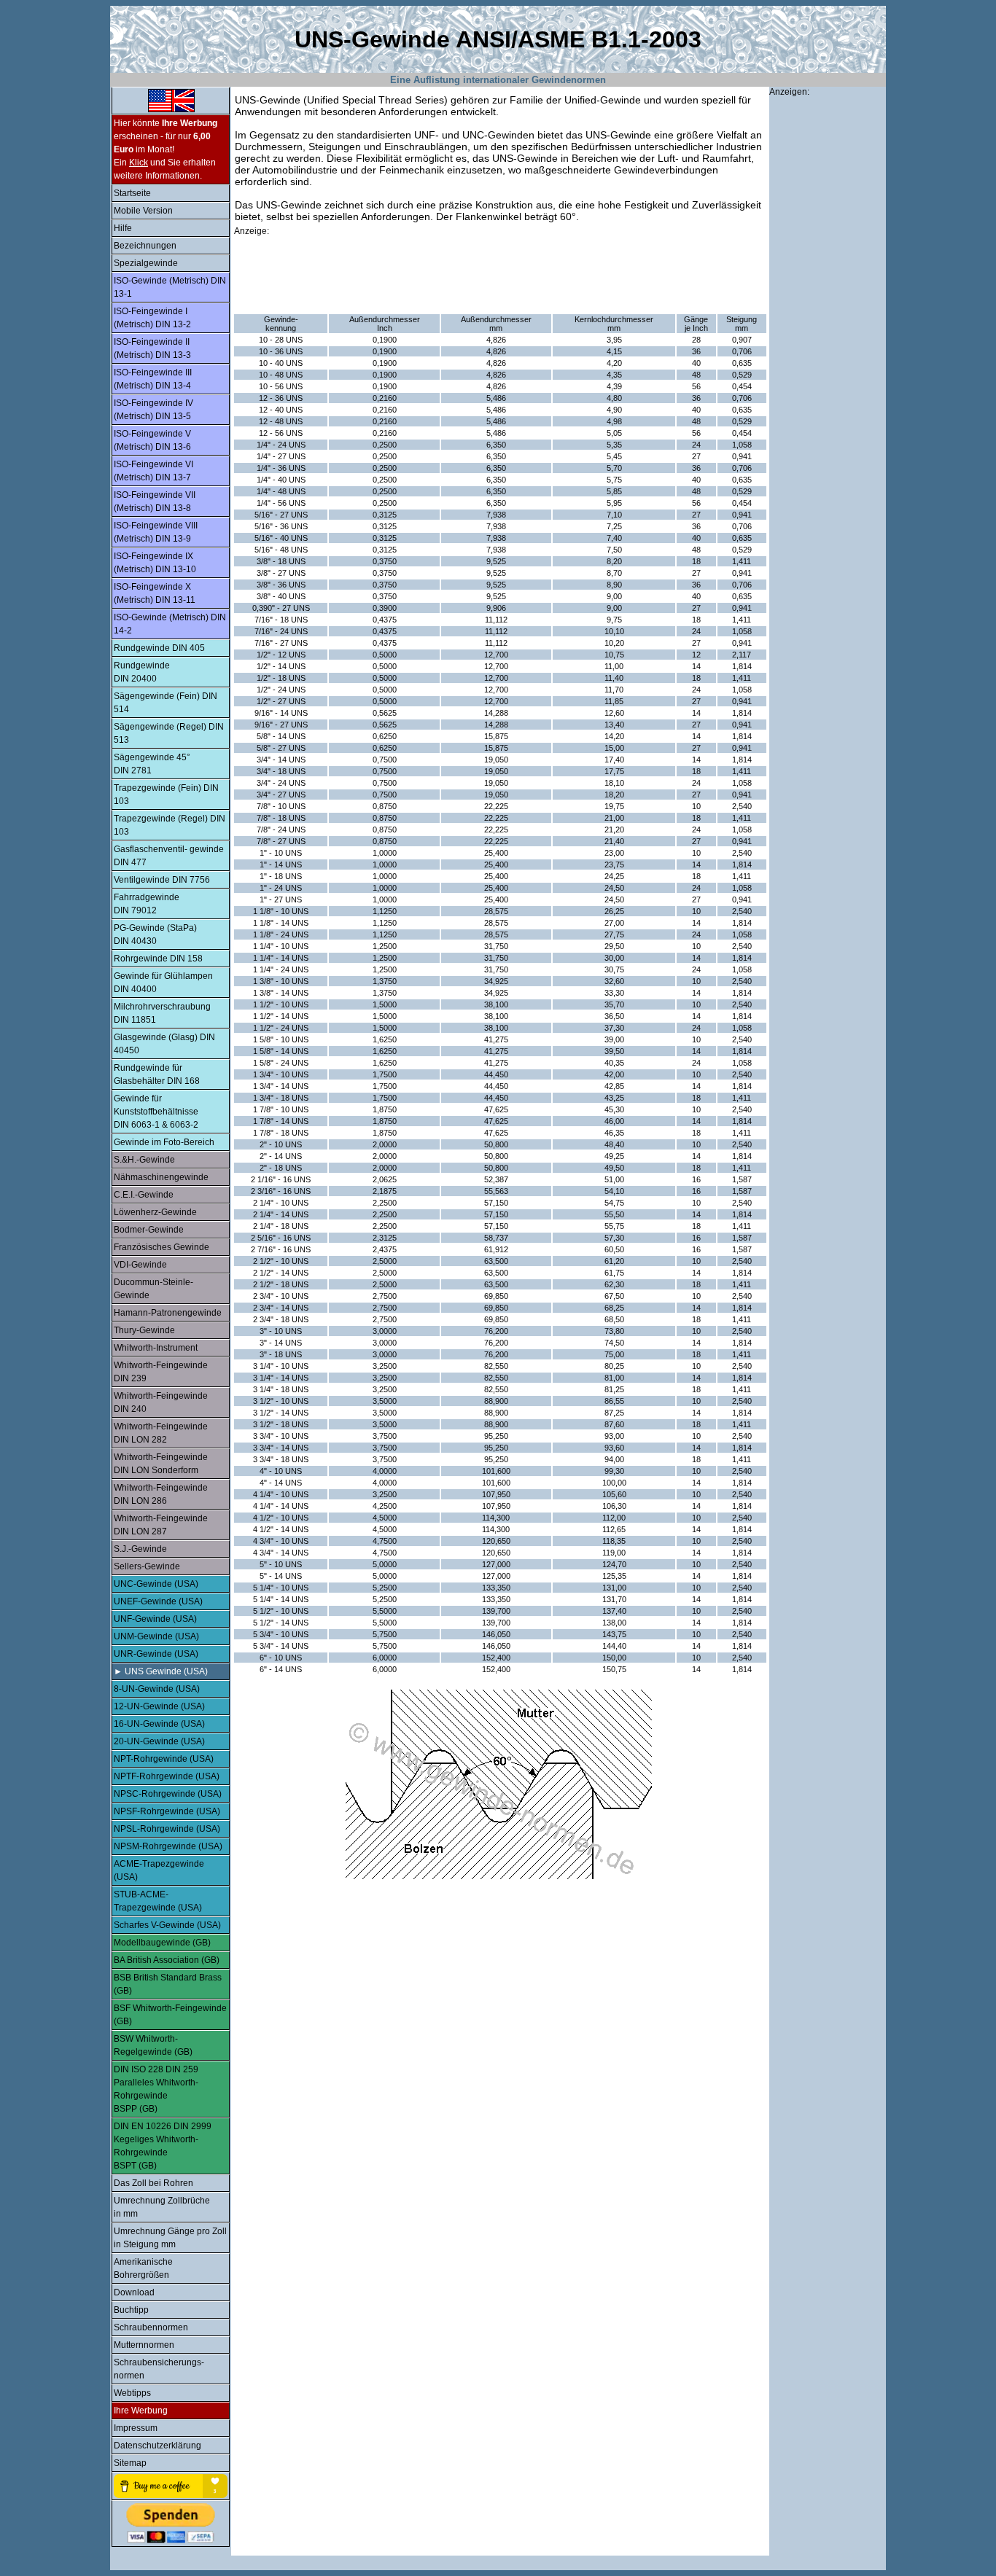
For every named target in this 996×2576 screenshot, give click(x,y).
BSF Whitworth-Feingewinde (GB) (170, 2015)
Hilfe (123, 228)
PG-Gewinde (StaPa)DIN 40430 (155, 934)
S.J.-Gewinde (140, 1549)
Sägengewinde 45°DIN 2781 (152, 764)
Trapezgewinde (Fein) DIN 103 (166, 795)
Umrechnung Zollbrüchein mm (162, 2207)
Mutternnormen (144, 2345)
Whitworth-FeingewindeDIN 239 (161, 1372)
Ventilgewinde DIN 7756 (162, 880)
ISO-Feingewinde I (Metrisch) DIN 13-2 (152, 318)
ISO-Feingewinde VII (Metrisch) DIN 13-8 (155, 501)
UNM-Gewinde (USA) (156, 1636)
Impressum (136, 2428)
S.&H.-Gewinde (144, 1160)
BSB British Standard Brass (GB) (168, 1984)
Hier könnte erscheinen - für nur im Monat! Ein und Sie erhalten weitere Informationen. (166, 149)
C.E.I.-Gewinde (144, 1195)
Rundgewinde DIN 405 (159, 648)
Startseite (132, 193)
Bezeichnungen (145, 246)
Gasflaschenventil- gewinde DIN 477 (169, 856)
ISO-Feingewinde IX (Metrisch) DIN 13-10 (155, 563)
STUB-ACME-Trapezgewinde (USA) (158, 1901)
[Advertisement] (500, 276)
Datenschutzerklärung (157, 2446)
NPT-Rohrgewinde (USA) (164, 1759)
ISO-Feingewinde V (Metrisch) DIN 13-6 (152, 440)
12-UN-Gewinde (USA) (159, 1706)
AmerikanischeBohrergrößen (143, 2268)
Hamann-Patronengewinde (168, 1313)
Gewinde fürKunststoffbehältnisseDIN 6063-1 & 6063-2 (156, 1112)
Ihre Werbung (141, 2411)
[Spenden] (171, 2524)
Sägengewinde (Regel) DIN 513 (169, 733)
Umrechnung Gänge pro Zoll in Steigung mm (170, 2238)
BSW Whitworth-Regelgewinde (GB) (153, 2045)
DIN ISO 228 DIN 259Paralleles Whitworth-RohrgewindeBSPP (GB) (156, 2089)
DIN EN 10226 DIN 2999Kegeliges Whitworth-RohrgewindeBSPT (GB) (163, 2146)
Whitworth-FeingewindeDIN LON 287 (161, 1525)
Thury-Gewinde (144, 1330)
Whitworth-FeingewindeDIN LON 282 (161, 1433)
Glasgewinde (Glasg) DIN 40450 (164, 1044)
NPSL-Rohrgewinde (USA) (167, 1829)
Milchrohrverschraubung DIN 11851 (162, 1013)
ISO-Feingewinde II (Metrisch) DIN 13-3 (152, 348)
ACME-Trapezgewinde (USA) (159, 1870)
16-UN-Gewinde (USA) (159, 1724)
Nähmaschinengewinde (161, 1177)
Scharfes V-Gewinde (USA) (167, 1925)
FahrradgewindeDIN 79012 (147, 904)
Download (134, 2292)
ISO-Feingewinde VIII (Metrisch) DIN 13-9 (156, 532)
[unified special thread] (171, 112)
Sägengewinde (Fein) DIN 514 (166, 703)
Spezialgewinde (146, 263)
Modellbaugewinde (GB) (162, 1943)
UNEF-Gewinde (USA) (158, 1601)
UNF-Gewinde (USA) (155, 1619)
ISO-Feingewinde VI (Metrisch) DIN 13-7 (153, 471)
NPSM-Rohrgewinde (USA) (168, 1846)
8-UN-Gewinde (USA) (157, 1689)
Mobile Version (143, 211)
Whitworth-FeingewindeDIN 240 (161, 1402)
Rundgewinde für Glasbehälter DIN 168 (157, 1074)
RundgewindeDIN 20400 (142, 672)
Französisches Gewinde (162, 1247)
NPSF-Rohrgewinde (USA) (167, 1811)
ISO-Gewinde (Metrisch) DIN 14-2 (170, 624)
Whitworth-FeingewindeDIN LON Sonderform (161, 1464)
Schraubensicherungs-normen (159, 2369)
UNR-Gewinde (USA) (156, 1654)
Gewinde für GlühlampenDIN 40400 (163, 983)
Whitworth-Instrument (156, 1348)
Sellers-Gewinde (147, 1566)
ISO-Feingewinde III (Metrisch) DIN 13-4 (153, 379)
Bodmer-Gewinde (149, 1230)
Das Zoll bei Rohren (153, 2183)
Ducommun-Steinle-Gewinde (153, 1289)
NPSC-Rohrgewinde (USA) (168, 1794)
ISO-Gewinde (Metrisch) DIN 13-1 (170, 287)
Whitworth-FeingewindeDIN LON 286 (161, 1494)
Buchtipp (131, 2310)
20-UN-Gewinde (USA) (159, 1741)
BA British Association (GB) (167, 1960)
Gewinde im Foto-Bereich (164, 1142)
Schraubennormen (151, 2327)
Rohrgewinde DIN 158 (158, 959)
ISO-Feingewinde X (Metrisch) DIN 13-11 (155, 593)
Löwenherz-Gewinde (155, 1212)
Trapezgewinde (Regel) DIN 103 (170, 825)
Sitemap (130, 2463)
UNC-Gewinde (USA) (156, 1584)
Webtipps (132, 2393)
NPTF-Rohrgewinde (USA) (167, 1776)
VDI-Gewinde (140, 1265)
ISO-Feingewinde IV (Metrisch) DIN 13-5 (153, 410)
